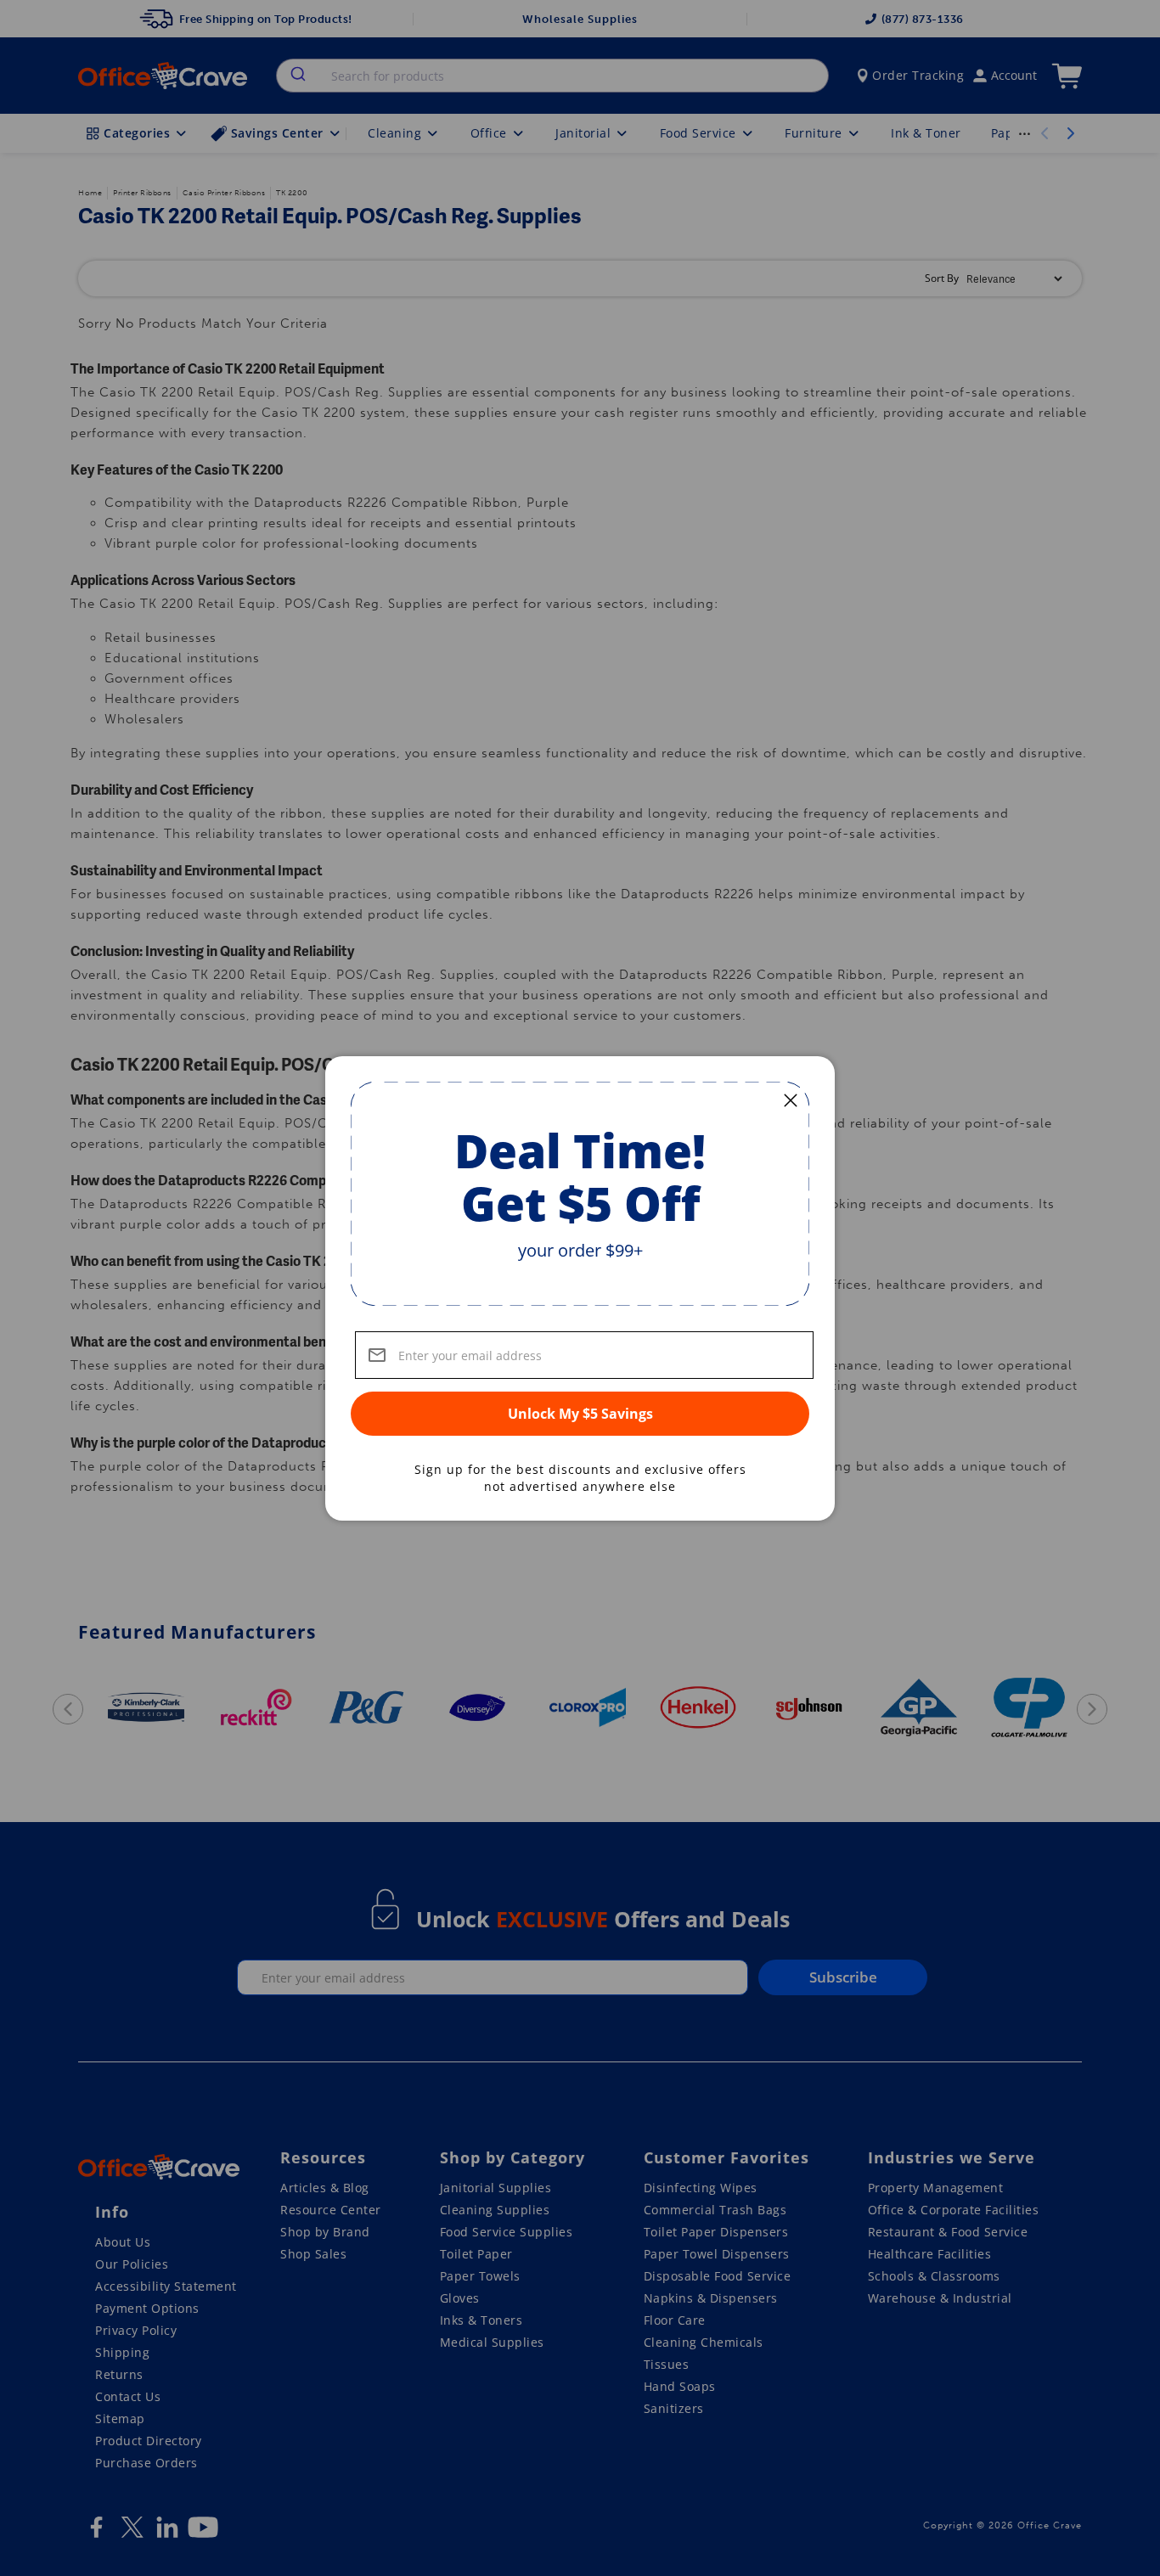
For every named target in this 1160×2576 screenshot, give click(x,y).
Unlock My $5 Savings (580, 1414)
